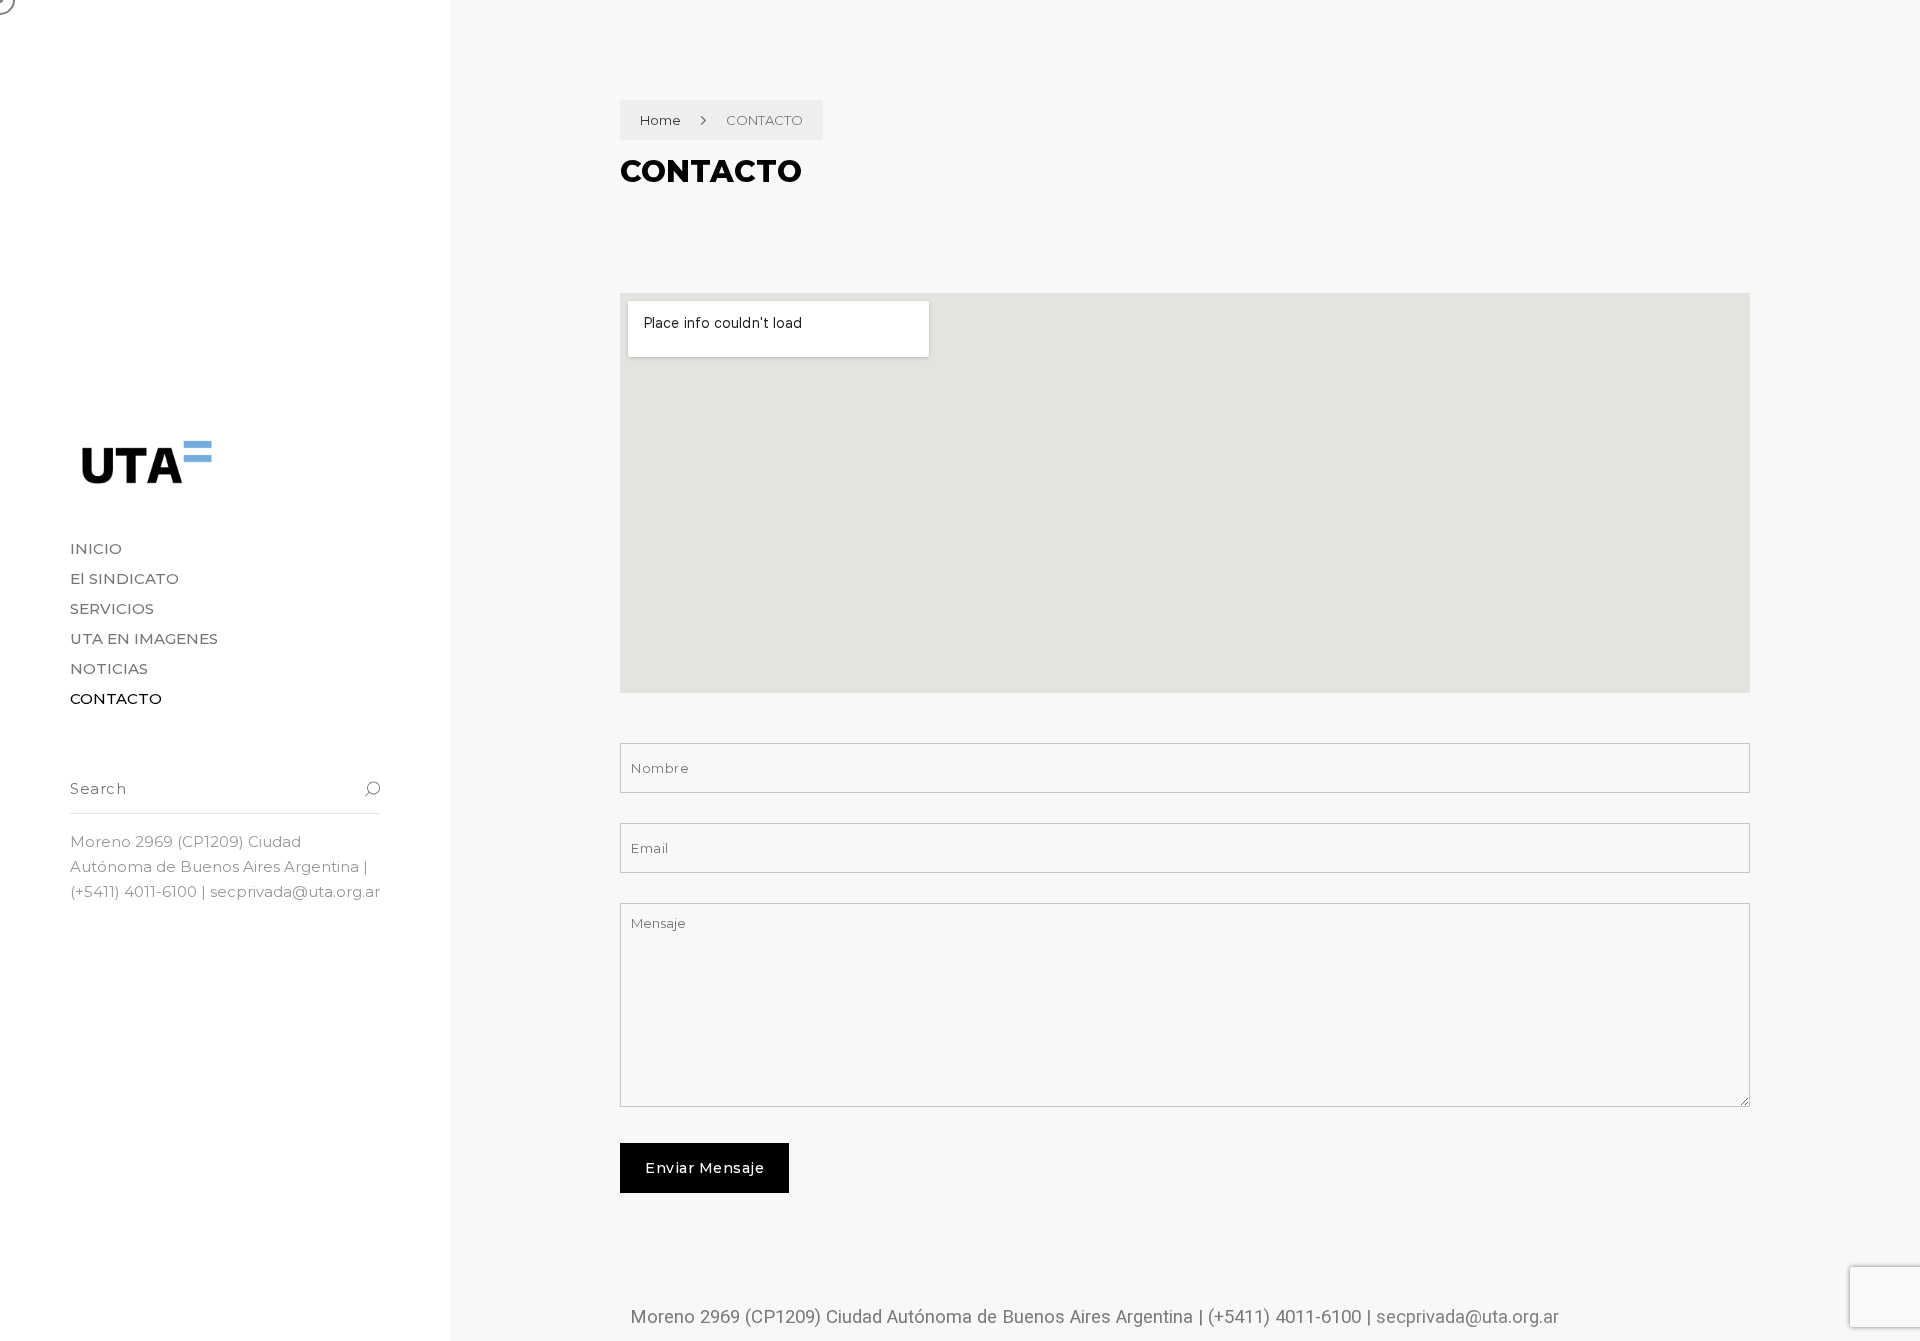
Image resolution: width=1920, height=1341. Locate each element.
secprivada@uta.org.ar (1467, 1317)
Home (660, 120)
